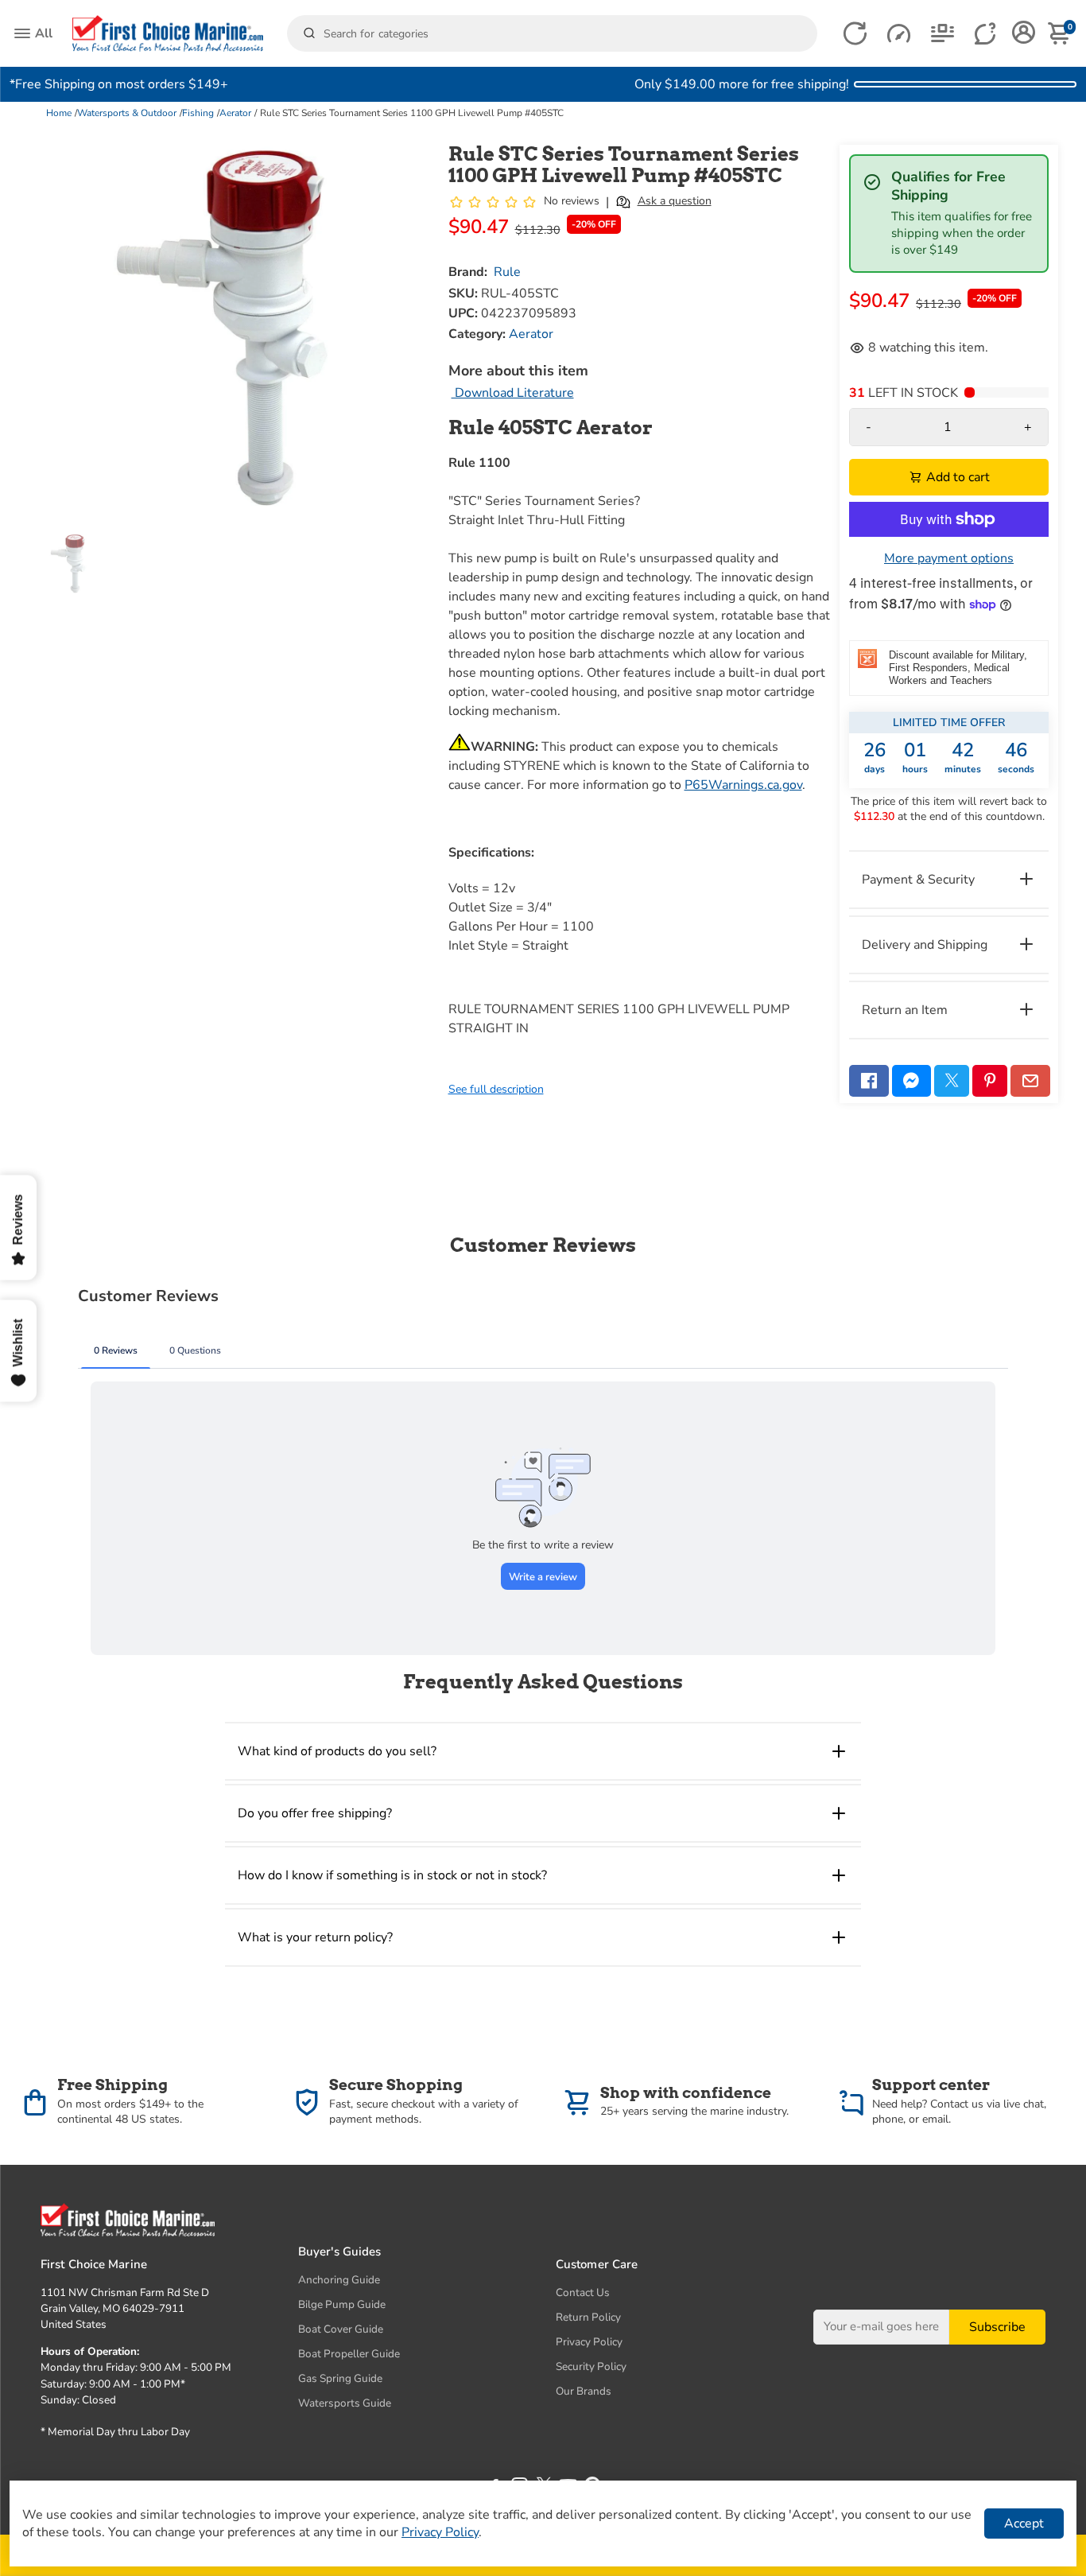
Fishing (198, 113)
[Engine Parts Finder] (899, 34)
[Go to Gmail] (1030, 1081)
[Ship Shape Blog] (942, 34)
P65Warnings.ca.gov (743, 785)
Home (59, 113)
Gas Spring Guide (340, 2378)
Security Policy (591, 2366)
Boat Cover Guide (341, 2329)
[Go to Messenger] (912, 1081)
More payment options (949, 558)
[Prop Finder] (855, 34)
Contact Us (583, 2292)
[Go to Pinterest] (990, 1081)
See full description (496, 1089)
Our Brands (584, 2391)
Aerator (235, 113)
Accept (1024, 2524)
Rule (507, 272)
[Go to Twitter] (952, 1081)
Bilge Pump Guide (342, 2304)
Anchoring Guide (339, 2280)
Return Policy (588, 2317)
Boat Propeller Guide (349, 2354)
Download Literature (513, 393)
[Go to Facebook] (869, 1081)
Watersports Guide (345, 2403)
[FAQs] (986, 34)
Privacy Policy (589, 2342)
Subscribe (997, 2327)
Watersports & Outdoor (127, 113)
